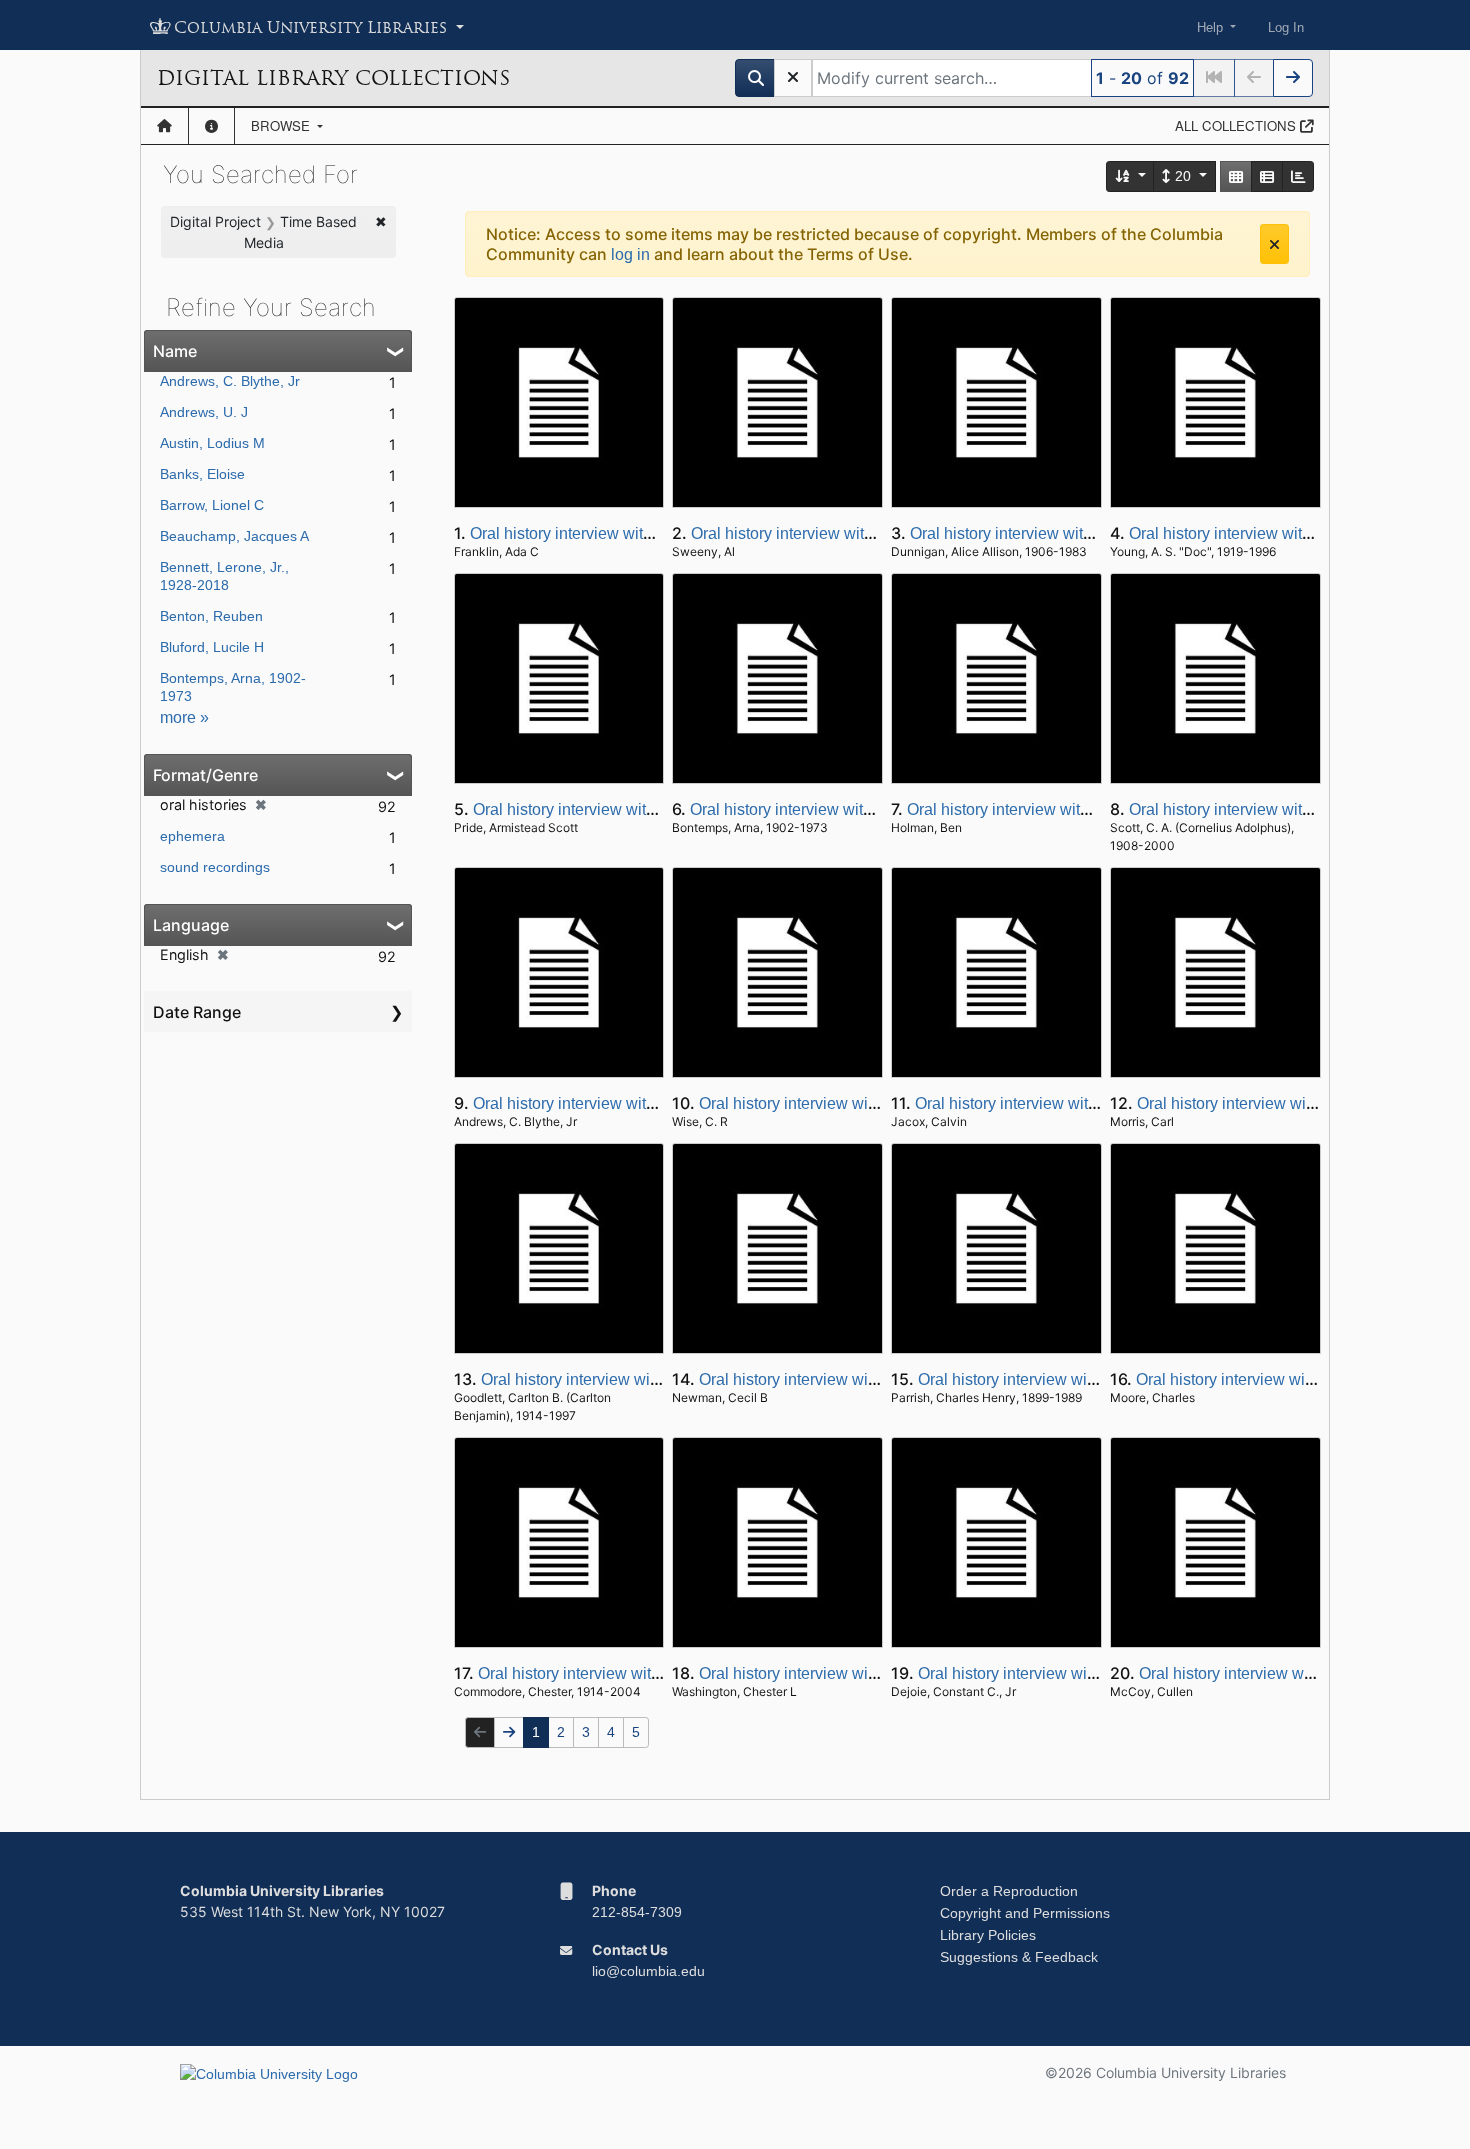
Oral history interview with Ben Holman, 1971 (1066, 809)
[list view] (1267, 176)
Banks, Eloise (202, 474)
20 (1183, 176)
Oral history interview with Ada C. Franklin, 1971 (640, 533)
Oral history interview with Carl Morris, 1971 (1291, 1103)
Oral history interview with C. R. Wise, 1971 (852, 1103)
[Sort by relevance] (1131, 176)
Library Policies (988, 1935)
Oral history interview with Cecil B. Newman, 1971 (876, 1379)
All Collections (1237, 125)
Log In (1286, 27)
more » (184, 717)
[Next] (1293, 78)
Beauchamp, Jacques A (234, 536)
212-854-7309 (637, 1912)
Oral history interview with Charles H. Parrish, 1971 (1098, 1379)
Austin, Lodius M (212, 443)
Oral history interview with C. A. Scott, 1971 (1281, 809)
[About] (211, 126)
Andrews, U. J (204, 412)
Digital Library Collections (333, 78)
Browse (282, 125)
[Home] (164, 126)
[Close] (1274, 244)
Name (175, 351)
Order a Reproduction (1009, 1891)
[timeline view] (1298, 176)
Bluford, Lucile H (212, 647)
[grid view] (1236, 176)
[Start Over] (793, 78)
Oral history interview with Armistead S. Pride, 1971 (654, 809)
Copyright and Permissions (1025, 1913)
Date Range (197, 1012)
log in (630, 254)
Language (191, 925)
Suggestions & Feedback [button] (1019, 1957)
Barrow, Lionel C (212, 505)
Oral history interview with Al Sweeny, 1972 (843, 533)
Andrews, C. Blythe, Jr (230, 381)
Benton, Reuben (211, 616)
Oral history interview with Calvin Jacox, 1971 (1076, 1103)
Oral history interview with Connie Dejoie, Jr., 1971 (1096, 1673)
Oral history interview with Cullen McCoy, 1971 (1304, 1673)
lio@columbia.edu (648, 1971)
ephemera (192, 836)
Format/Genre (205, 775)
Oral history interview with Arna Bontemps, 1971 (859, 809)
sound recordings (215, 867)
